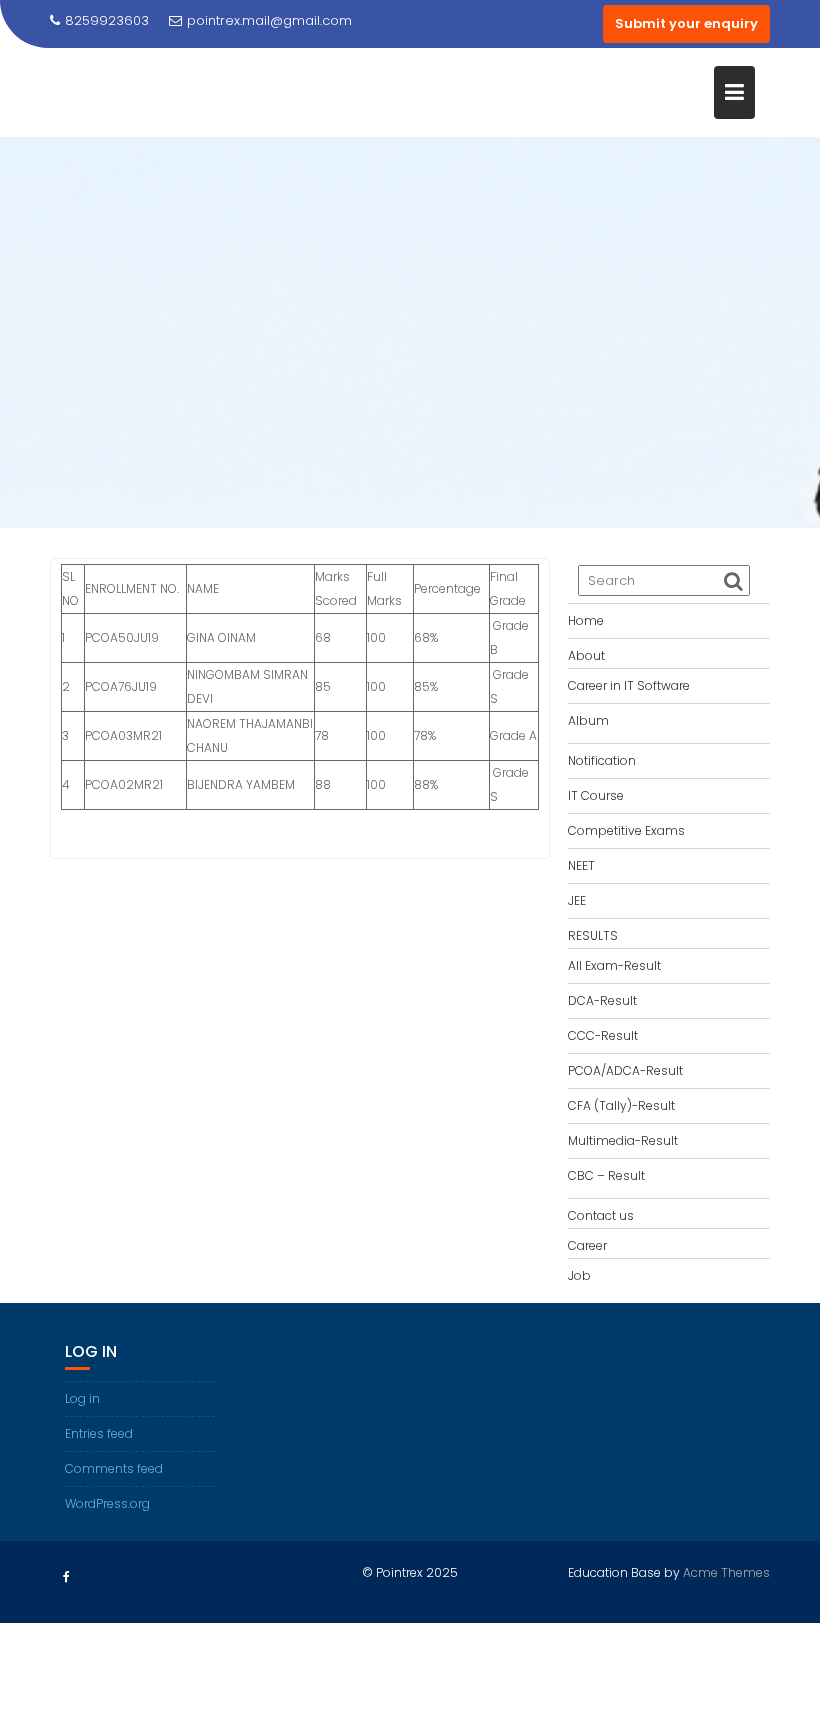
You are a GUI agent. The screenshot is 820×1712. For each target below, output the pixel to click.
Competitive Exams (626, 830)
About (586, 655)
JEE (577, 900)
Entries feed (99, 1433)
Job (579, 1275)
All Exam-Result (614, 965)
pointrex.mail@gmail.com (269, 20)
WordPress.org (107, 1503)
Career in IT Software (629, 685)
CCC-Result (603, 1035)
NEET (581, 865)
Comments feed (114, 1468)
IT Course (596, 795)
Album (588, 720)
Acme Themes (726, 1572)
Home (586, 620)
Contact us (601, 1215)
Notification (602, 760)
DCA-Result (602, 1000)
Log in (82, 1398)
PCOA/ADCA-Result (625, 1070)
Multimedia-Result (623, 1140)
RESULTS (593, 935)
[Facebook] (66, 1577)
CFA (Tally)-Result (621, 1105)
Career (587, 1245)
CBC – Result (606, 1175)
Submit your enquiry (686, 23)
